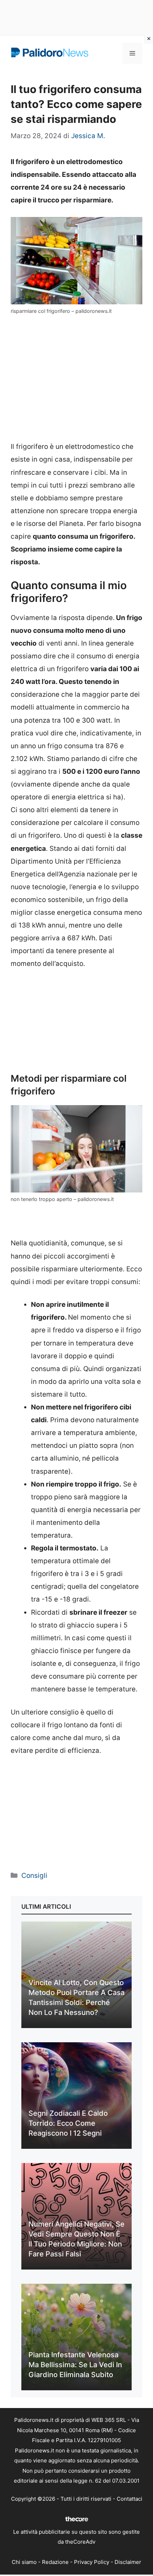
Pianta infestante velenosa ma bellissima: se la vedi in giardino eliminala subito (75, 2365)
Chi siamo (24, 2562)
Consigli (34, 1876)
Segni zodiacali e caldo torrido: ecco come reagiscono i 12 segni (68, 2123)
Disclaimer (128, 2562)
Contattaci (130, 2499)
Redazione (55, 2562)
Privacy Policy (92, 2562)
